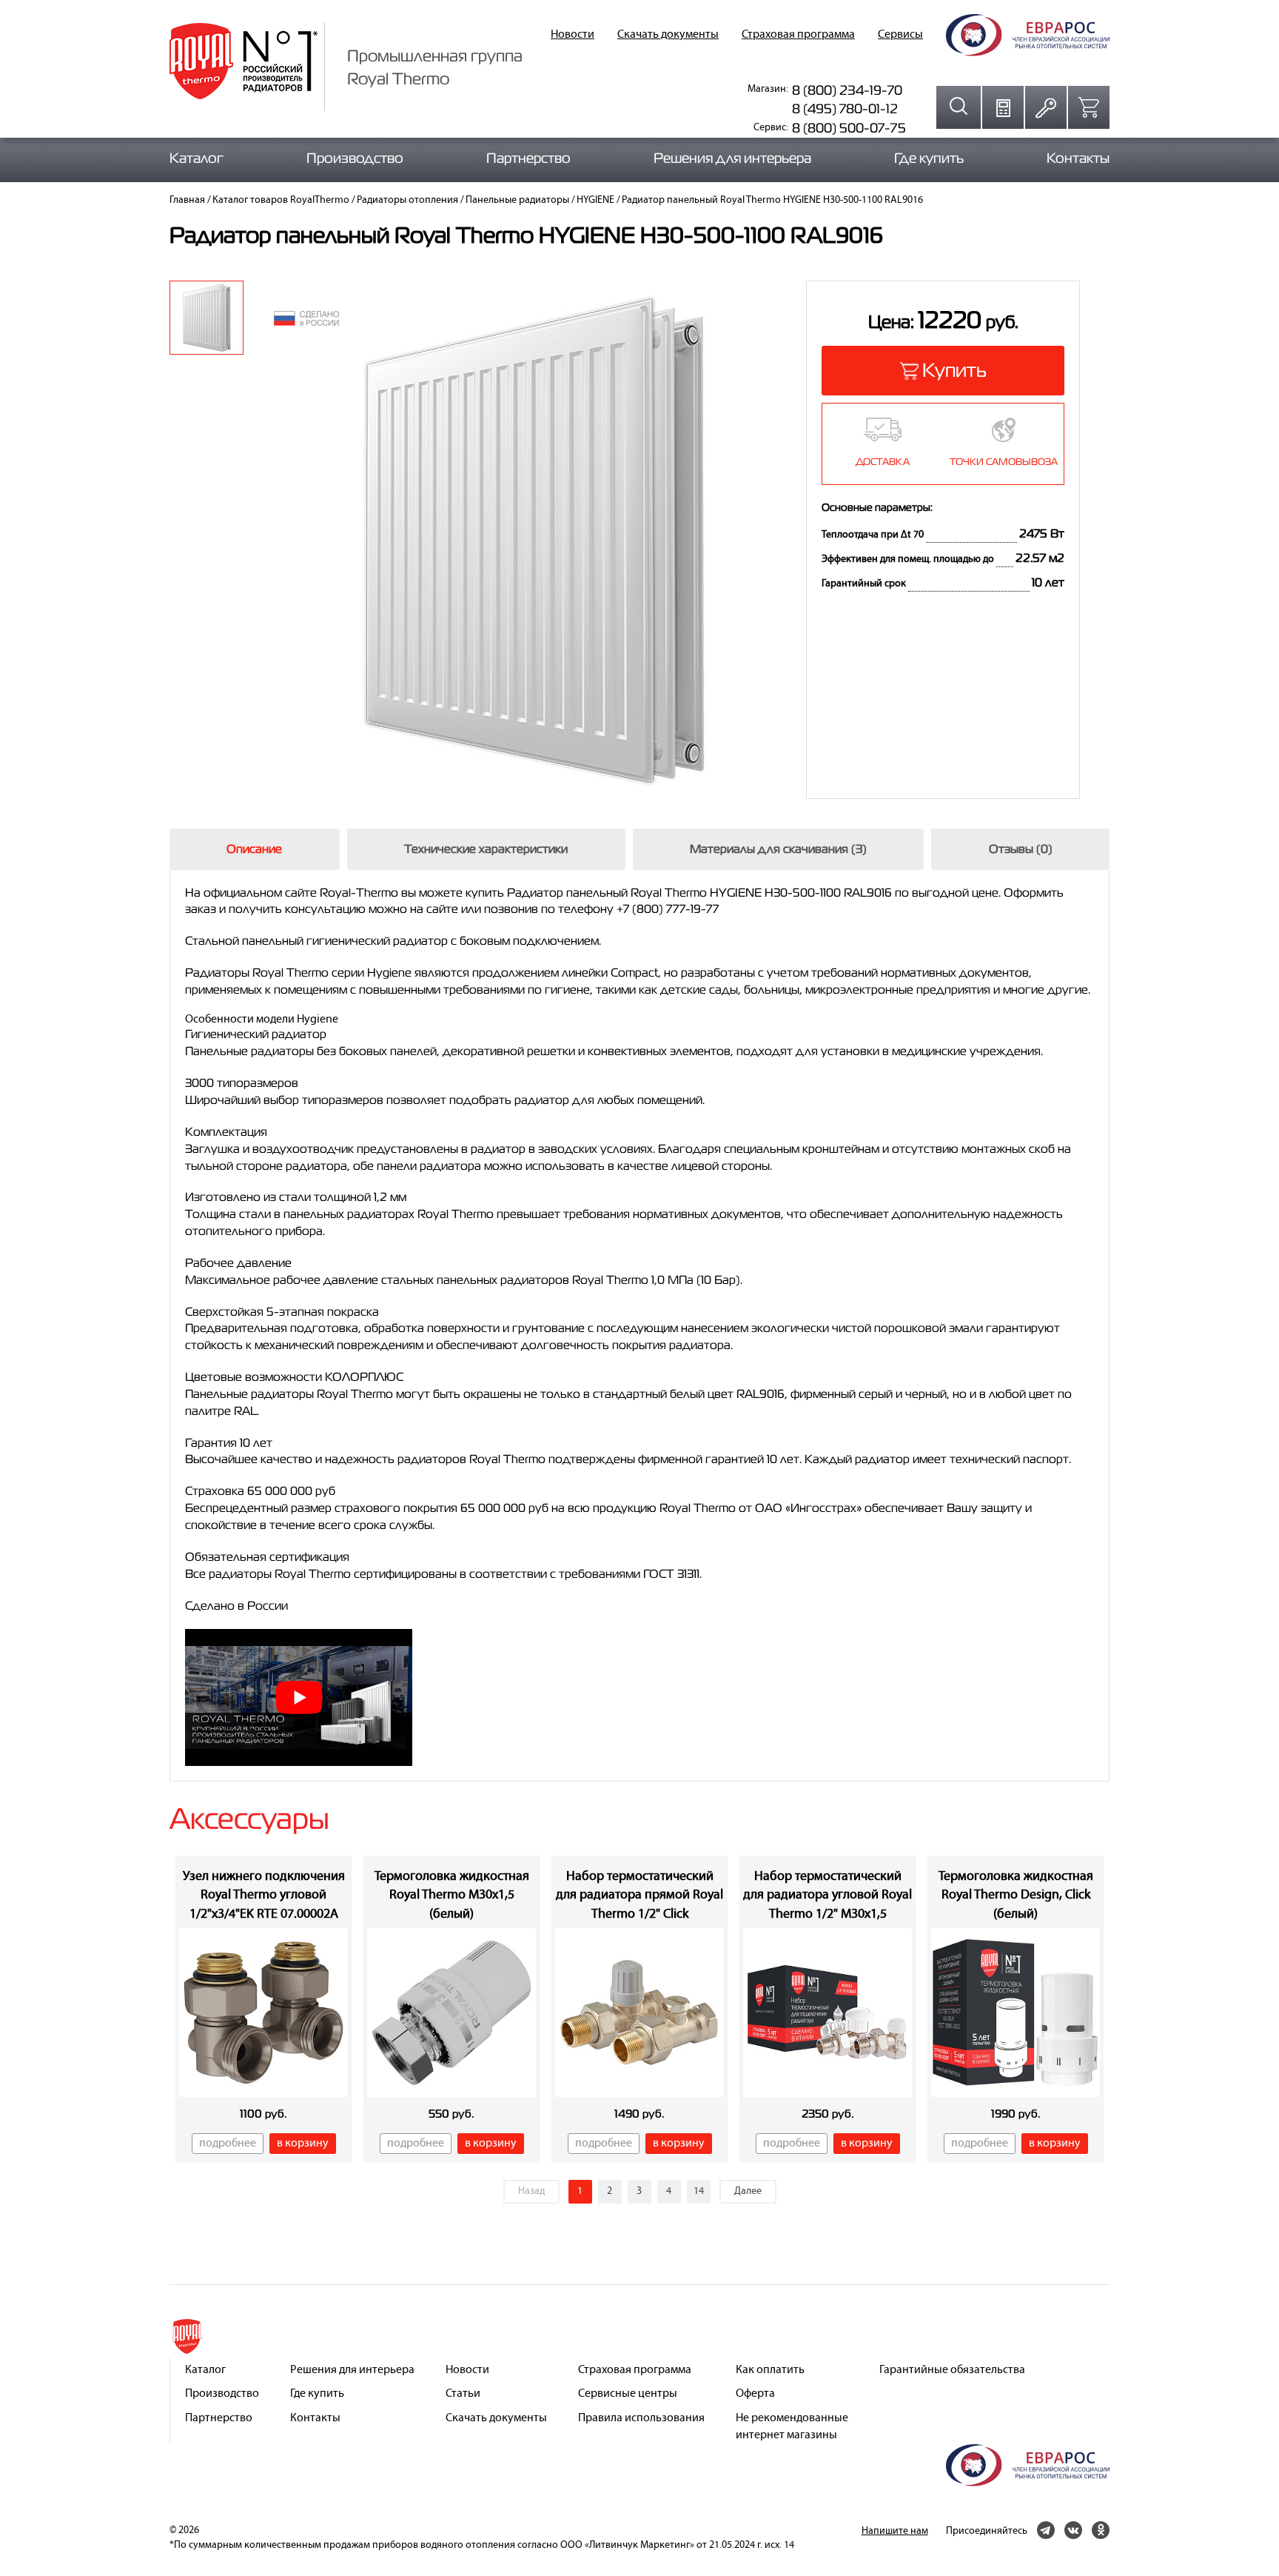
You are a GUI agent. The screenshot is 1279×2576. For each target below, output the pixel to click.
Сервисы (900, 35)
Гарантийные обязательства (952, 2370)
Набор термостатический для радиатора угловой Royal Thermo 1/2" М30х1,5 (828, 1896)
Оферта (755, 2394)
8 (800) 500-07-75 (849, 128)
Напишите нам (895, 2531)
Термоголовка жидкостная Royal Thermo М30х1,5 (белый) (452, 1896)
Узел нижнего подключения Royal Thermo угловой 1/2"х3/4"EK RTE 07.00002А (264, 1896)
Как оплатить (770, 2370)
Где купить (929, 158)
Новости (573, 35)
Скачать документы (668, 35)
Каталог (197, 158)
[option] (207, 318)
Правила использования (641, 2418)
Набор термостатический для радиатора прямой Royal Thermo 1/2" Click (639, 1896)
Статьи (463, 2394)
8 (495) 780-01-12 (845, 108)
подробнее (228, 2144)
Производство (355, 158)
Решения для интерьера (732, 158)
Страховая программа (798, 35)
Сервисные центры (628, 2394)
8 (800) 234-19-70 (847, 90)
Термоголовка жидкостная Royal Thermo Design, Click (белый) (1016, 1896)
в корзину (303, 2144)
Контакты (1078, 158)
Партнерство (528, 158)
